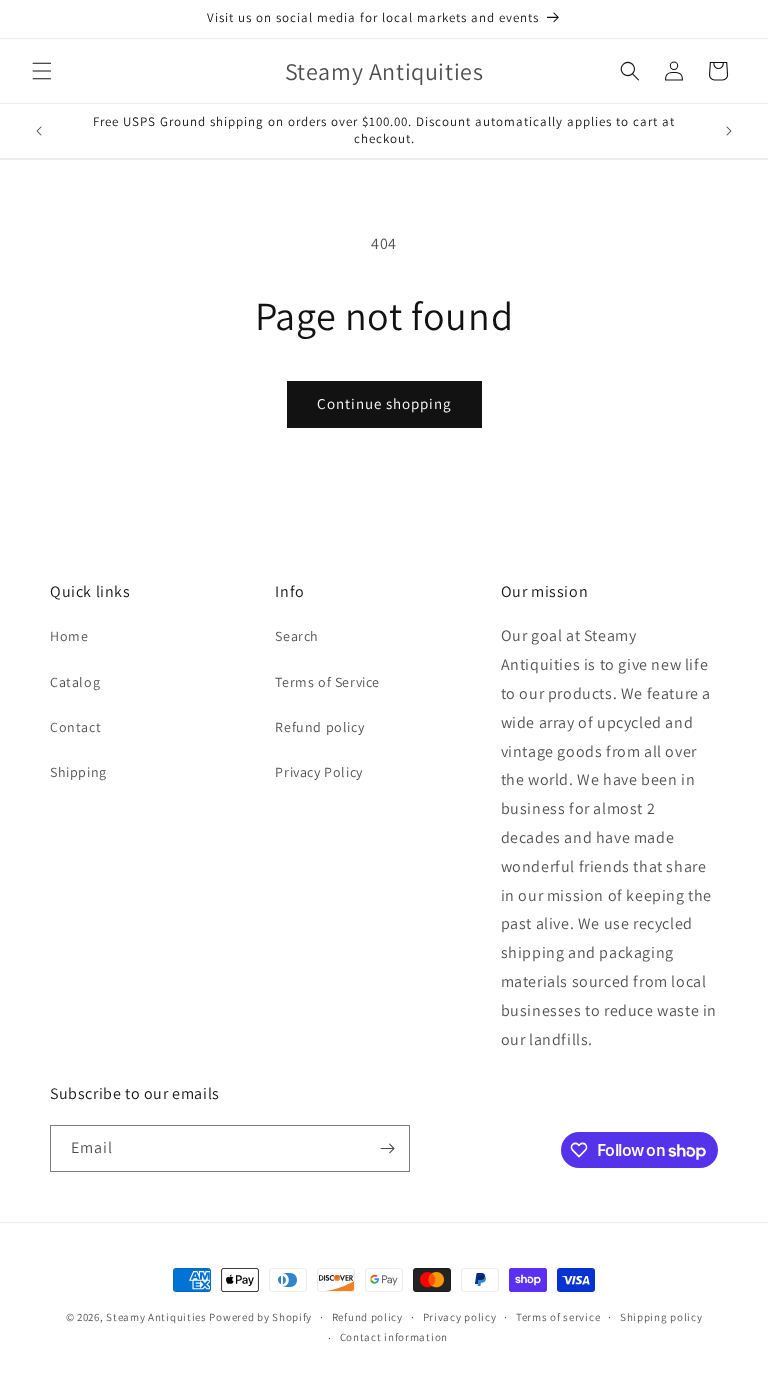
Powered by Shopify (260, 1317)
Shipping (78, 772)
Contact (75, 727)
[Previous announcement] (39, 131)
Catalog (75, 682)
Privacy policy (460, 1317)
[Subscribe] (387, 1148)
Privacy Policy (318, 772)
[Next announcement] (729, 131)
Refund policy (319, 727)
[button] (42, 71)
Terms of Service (327, 682)
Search (297, 636)
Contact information (394, 1337)
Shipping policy (661, 1317)
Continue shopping (384, 403)
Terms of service (558, 1317)
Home (69, 636)
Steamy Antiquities (156, 1317)
